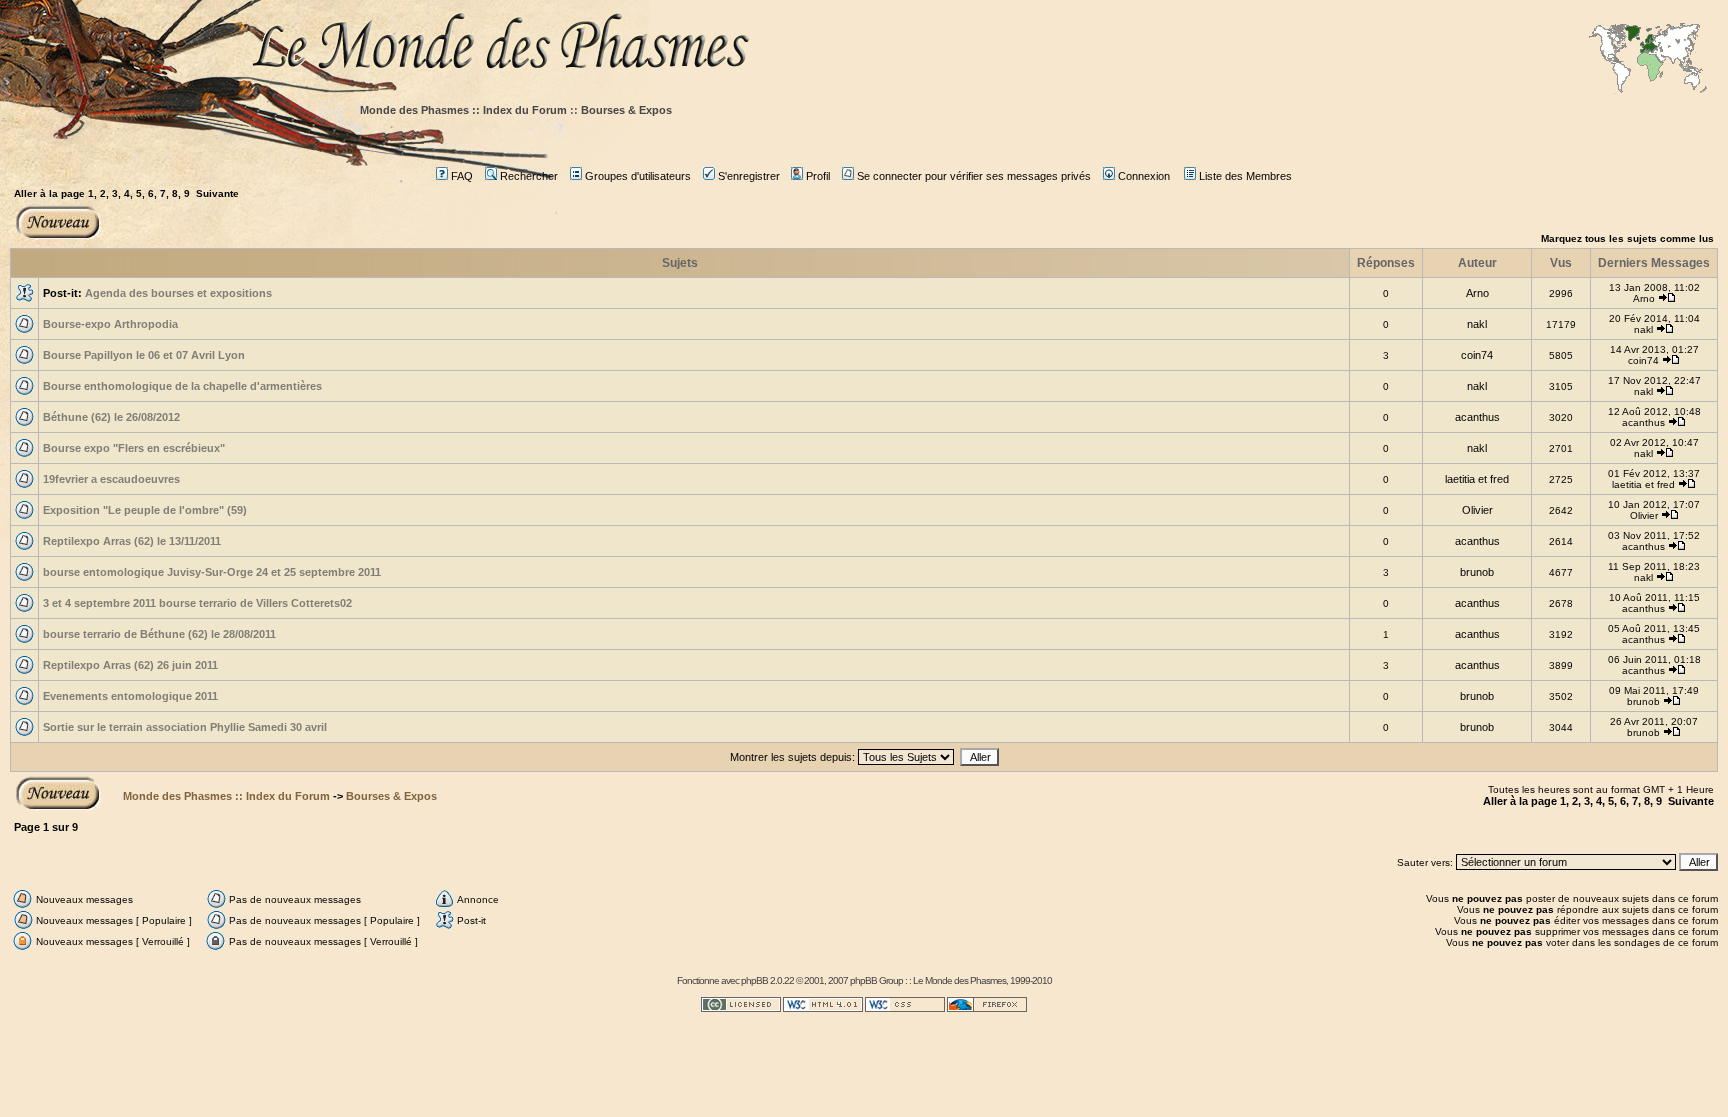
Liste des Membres (1245, 176)
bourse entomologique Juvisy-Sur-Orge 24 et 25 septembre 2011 (212, 572)
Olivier (1477, 510)
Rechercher (529, 176)
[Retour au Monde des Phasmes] (984, 47)
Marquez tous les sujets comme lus (1627, 238)
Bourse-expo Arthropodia (110, 324)
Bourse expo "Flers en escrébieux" (134, 448)
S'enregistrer (749, 176)
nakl (1477, 324)
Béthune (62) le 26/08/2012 (111, 417)
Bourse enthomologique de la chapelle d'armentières (182, 386)
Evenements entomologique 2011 (130, 696)
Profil (818, 176)
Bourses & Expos (626, 110)
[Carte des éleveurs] (1648, 60)
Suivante (217, 193)
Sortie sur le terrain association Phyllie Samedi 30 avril (185, 727)
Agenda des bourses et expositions (178, 293)
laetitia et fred (1477, 479)
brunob (1477, 572)
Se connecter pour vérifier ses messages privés (974, 176)
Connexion (1144, 176)
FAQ (462, 176)
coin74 (1477, 355)
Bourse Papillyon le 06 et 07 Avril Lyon (144, 355)
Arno (1477, 293)
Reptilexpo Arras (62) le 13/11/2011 (132, 541)
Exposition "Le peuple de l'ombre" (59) (145, 510)
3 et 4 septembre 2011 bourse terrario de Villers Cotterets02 (197, 603)
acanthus (1477, 417)
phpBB (754, 980)
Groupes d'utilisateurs (638, 176)
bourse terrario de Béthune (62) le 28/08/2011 (159, 634)
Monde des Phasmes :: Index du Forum (463, 110)
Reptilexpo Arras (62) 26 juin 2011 (130, 665)
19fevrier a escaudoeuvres (111, 479)
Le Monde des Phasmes (959, 980)
